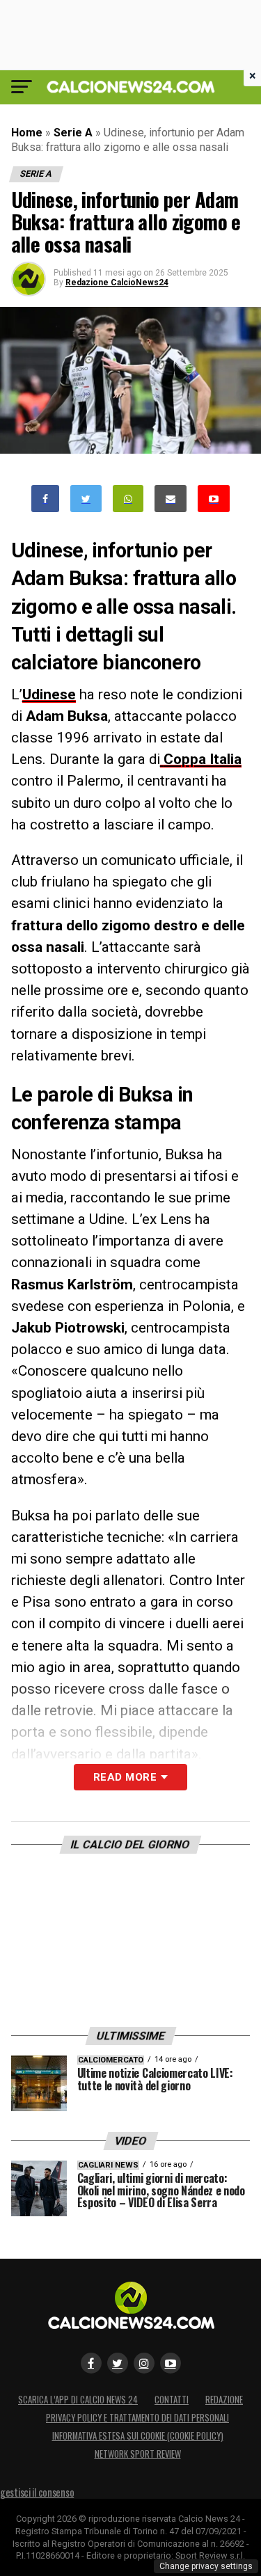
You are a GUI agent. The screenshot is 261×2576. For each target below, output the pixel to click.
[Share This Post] (128, 499)
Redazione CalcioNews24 (117, 283)
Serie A (73, 133)
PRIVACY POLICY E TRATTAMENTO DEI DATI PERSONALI (137, 2418)
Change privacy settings (206, 2566)
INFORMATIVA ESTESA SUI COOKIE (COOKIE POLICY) (138, 2436)
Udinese (49, 694)
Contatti (172, 2400)
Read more (125, 1777)
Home (27, 133)
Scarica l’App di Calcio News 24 (78, 2400)
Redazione (224, 2400)
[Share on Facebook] (45, 499)
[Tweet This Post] (86, 499)
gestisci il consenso (37, 2492)
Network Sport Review (138, 2454)
